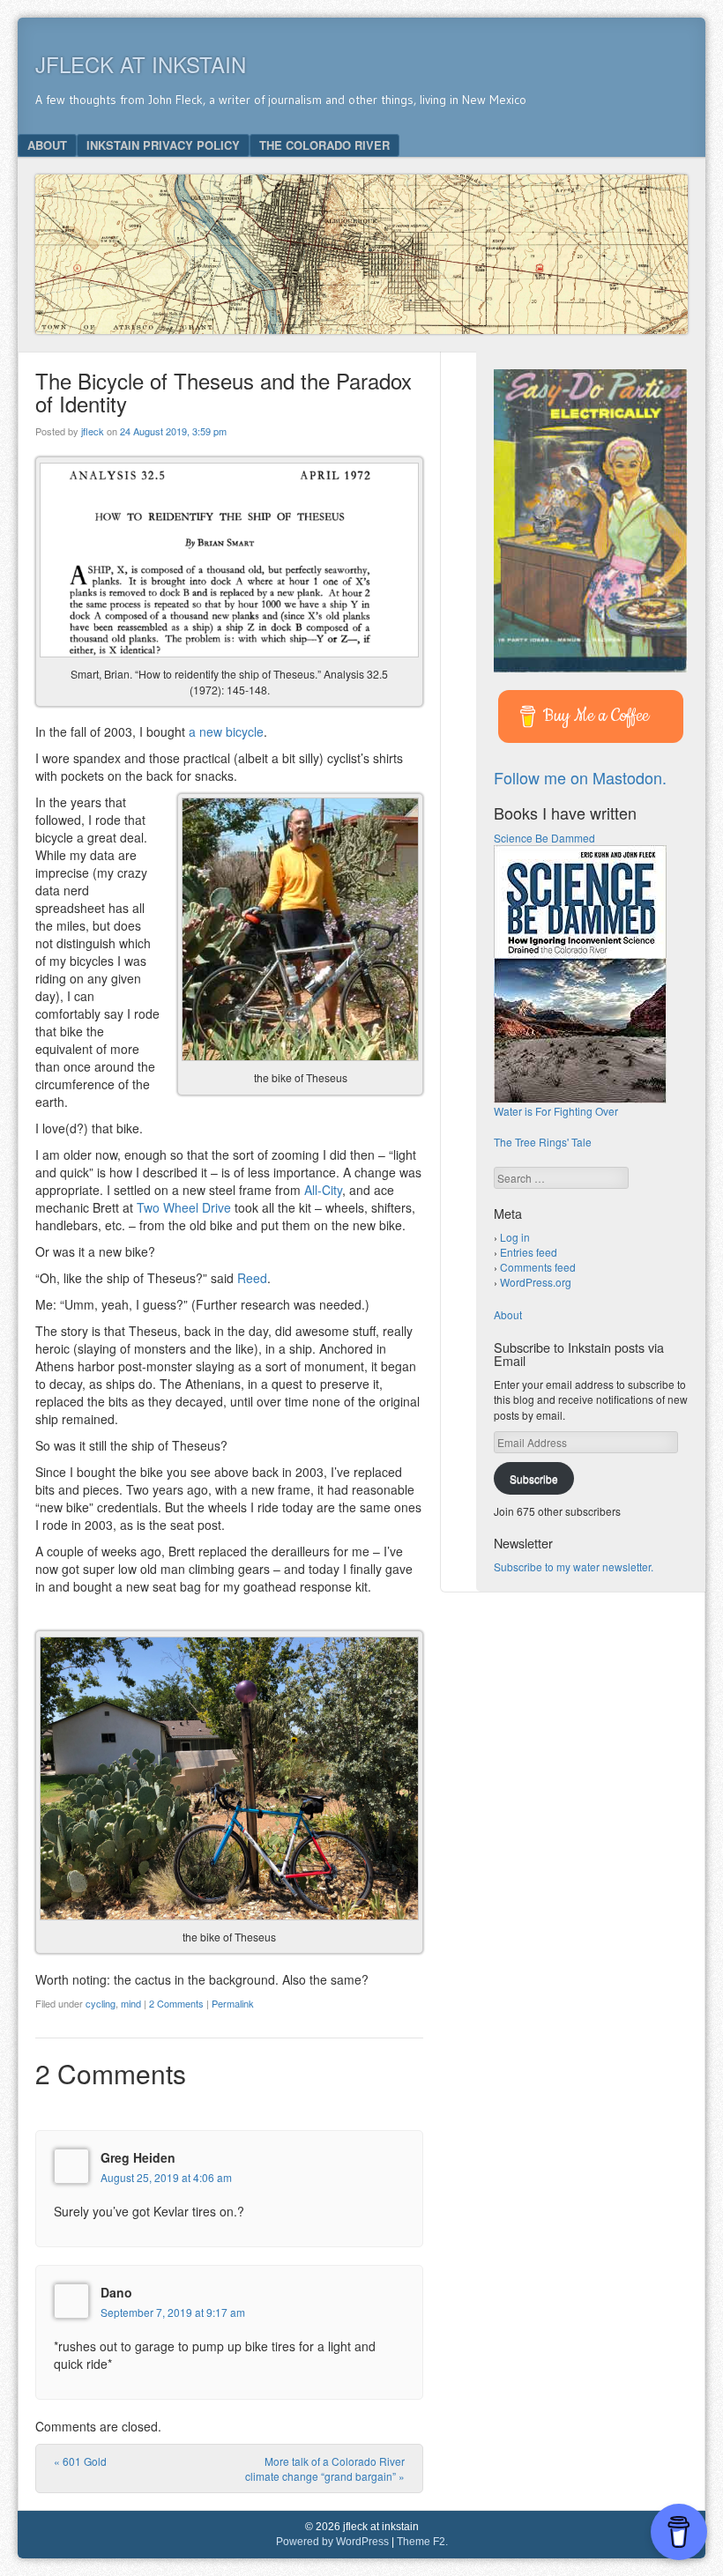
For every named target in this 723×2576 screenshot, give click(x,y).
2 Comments (176, 2003)
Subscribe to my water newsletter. (574, 1566)
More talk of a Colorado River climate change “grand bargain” (325, 2468)
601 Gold (80, 2461)
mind (131, 2003)
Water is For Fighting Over (556, 1111)
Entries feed (529, 1252)
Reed (252, 1278)
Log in (515, 1237)
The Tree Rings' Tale (543, 1142)
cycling (101, 2003)
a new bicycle (226, 731)
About (47, 145)
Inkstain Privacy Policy (163, 145)
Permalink (233, 2003)
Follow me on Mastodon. (580, 777)
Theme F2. (422, 2542)
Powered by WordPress (332, 2542)
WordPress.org (536, 1282)
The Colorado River (324, 145)
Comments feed (538, 1267)
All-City (323, 1190)
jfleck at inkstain (141, 64)
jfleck (93, 431)
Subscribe (534, 1478)
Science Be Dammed (544, 838)
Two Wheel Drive (184, 1207)
